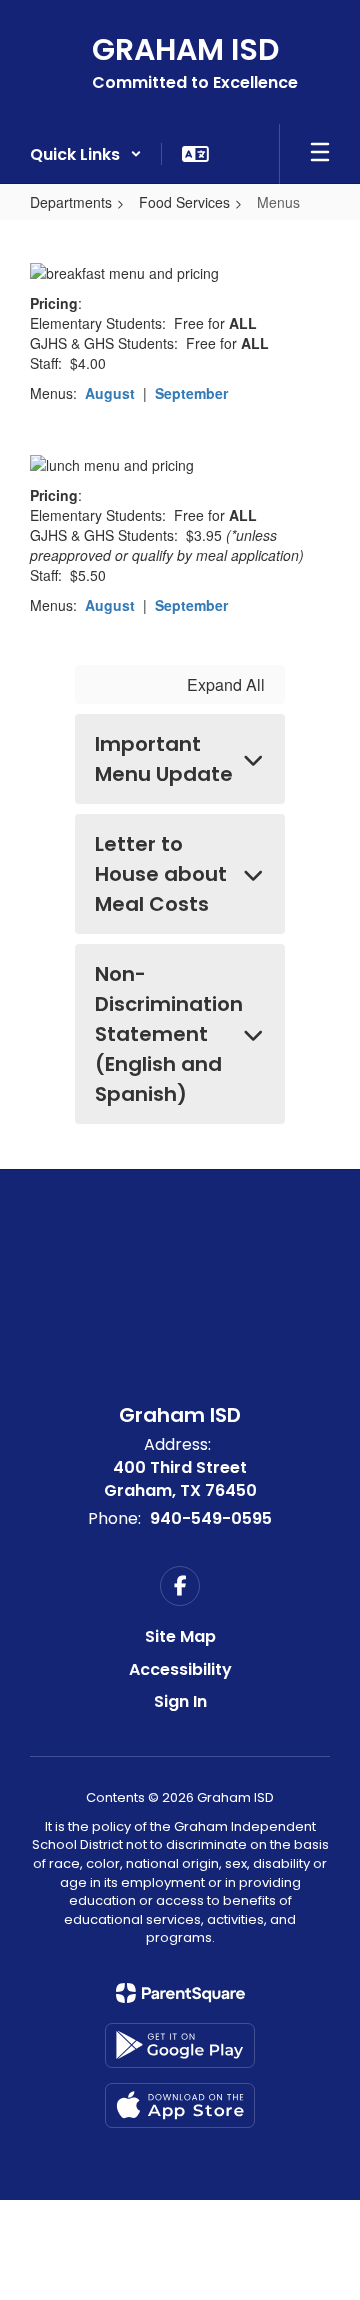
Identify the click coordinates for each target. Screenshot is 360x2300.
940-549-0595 (211, 1518)
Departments (71, 202)
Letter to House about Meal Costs (161, 874)
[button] (86, 154)
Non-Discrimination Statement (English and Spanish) (169, 1034)
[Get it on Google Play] (180, 2045)
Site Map (180, 1636)
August (110, 393)
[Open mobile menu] (320, 154)
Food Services (184, 202)
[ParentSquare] (180, 1993)
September (191, 393)
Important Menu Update (164, 759)
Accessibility (180, 1669)
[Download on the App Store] (180, 2105)
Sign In (180, 1701)
